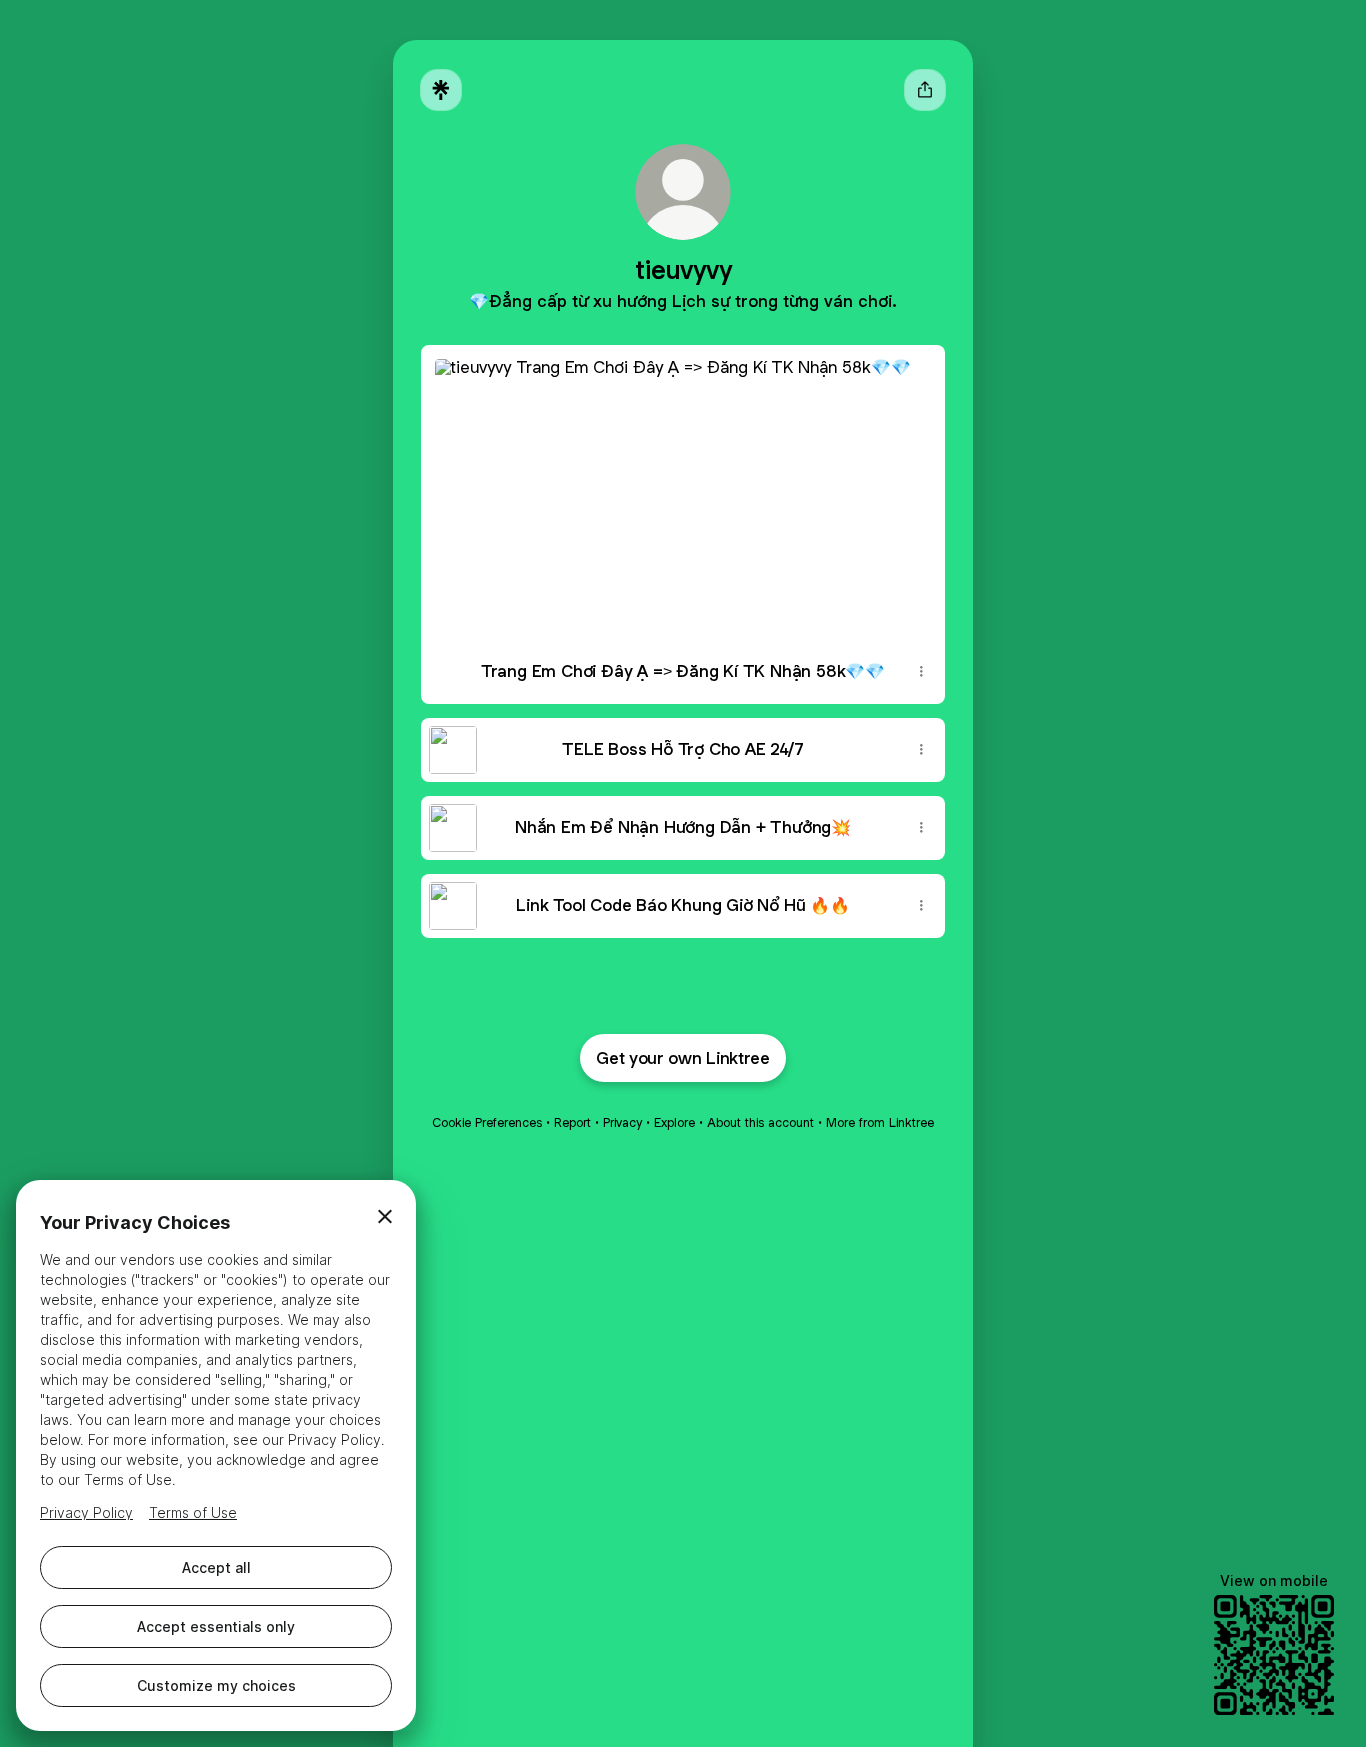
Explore (674, 1122)
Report (572, 1122)
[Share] (921, 672)
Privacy (622, 1122)
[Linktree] (441, 90)
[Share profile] (925, 90)
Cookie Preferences (487, 1122)
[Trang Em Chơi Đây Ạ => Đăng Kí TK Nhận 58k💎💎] (683, 492)
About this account (760, 1122)
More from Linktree (880, 1122)
